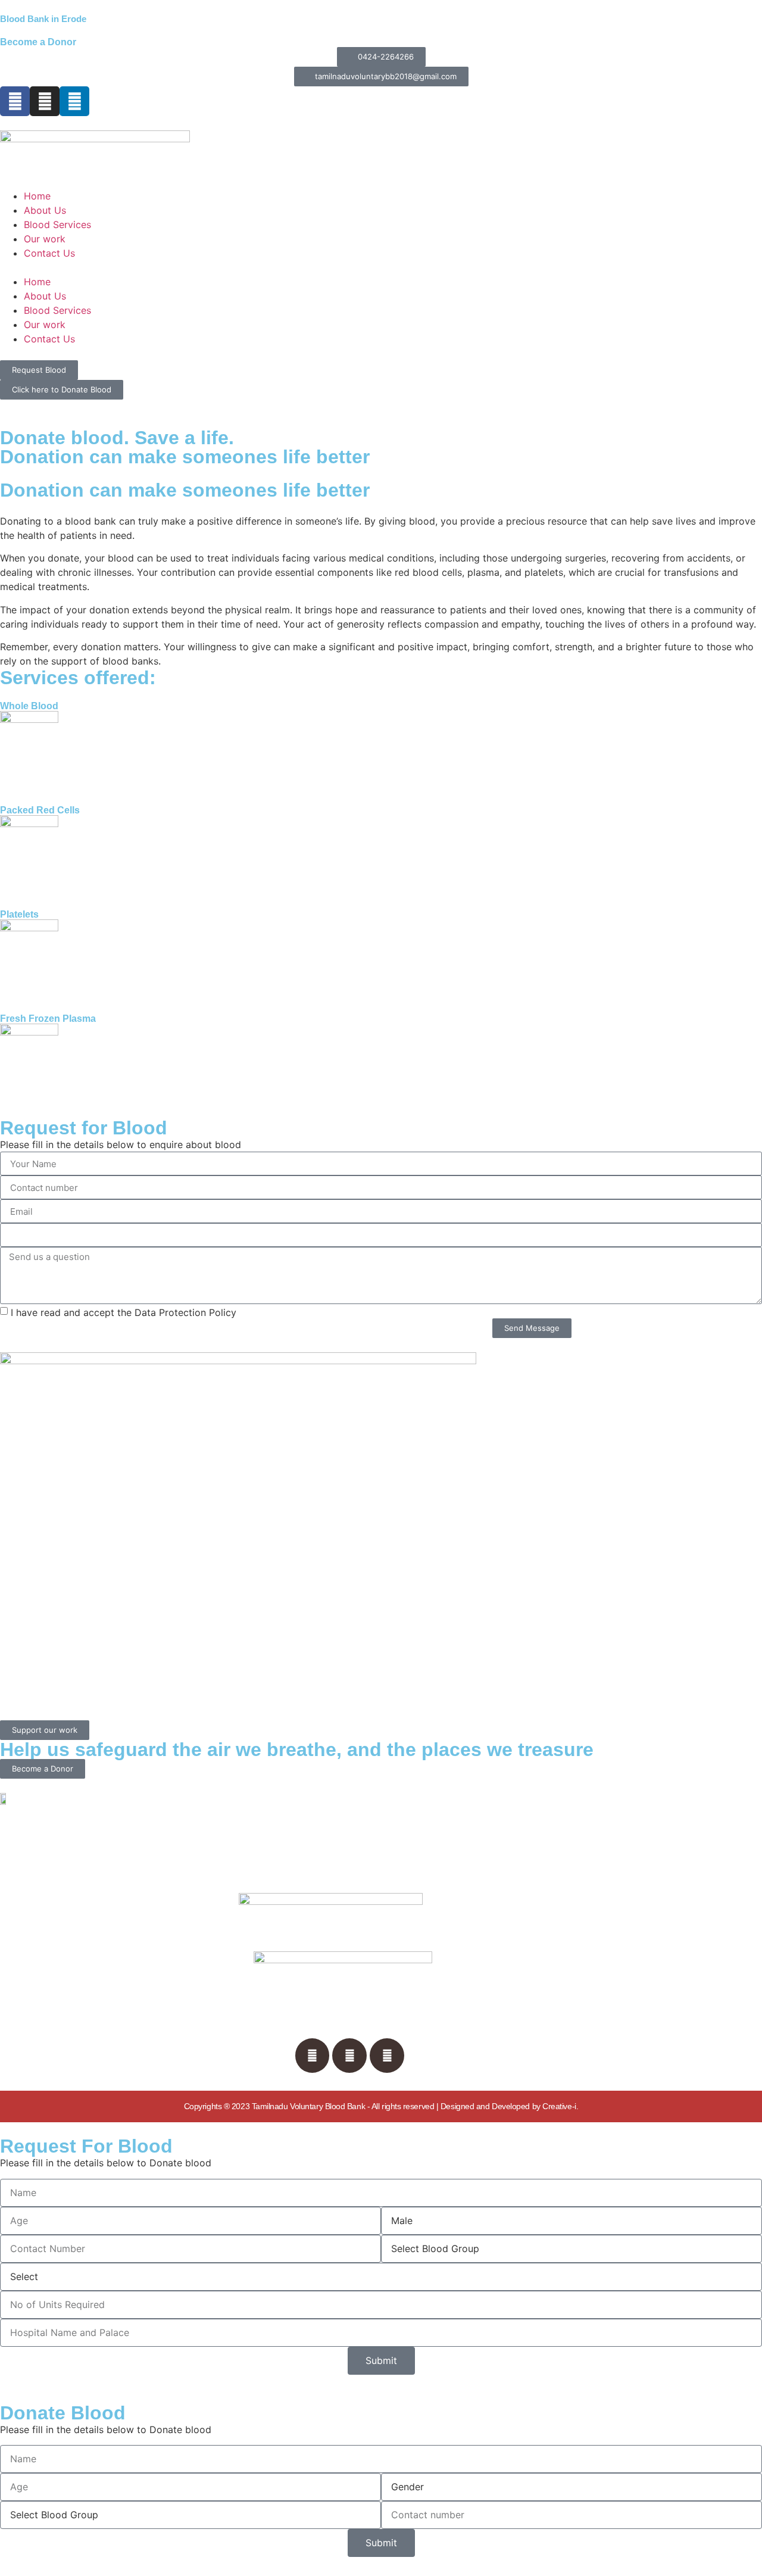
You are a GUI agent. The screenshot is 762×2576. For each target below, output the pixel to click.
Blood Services (57, 224)
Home (37, 196)
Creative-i (559, 2106)
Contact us (79, 1994)
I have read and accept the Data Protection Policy (124, 1312)
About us (75, 1926)
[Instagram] (349, 2056)
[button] (381, 267)
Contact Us (49, 253)
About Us (45, 210)
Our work (45, 239)
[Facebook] (15, 101)
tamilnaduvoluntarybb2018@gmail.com (598, 2049)
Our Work (76, 1971)
